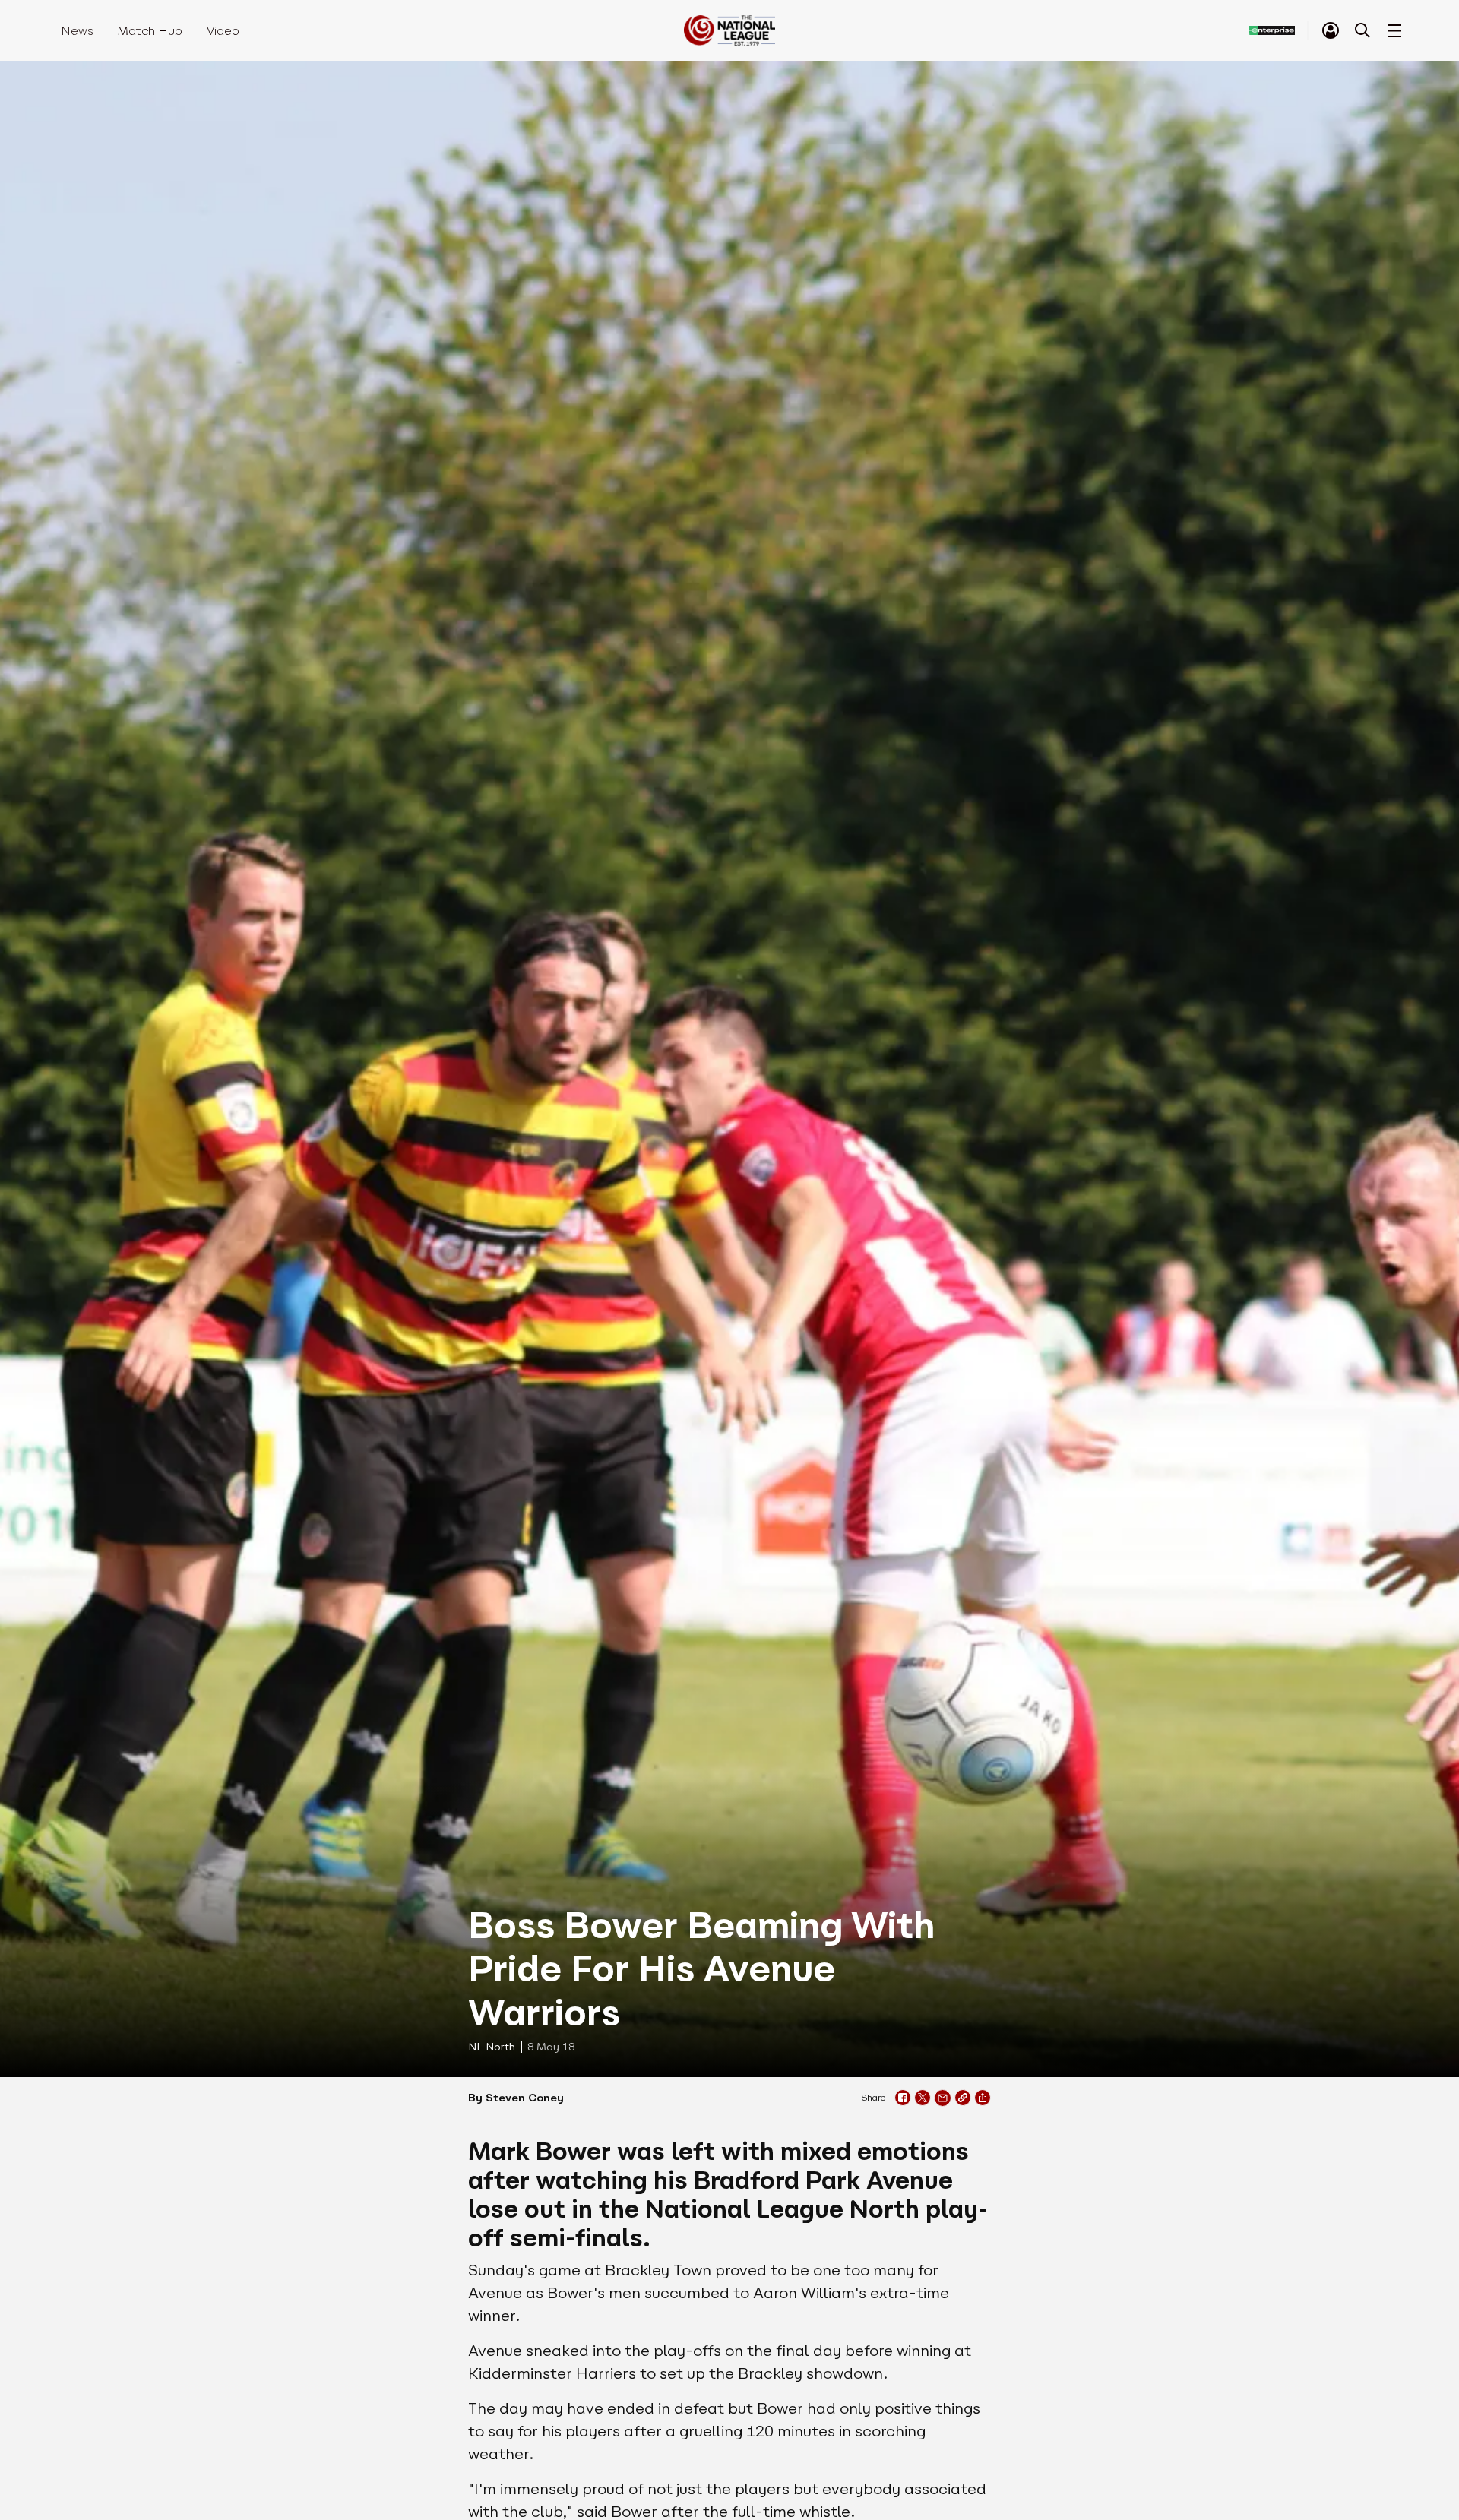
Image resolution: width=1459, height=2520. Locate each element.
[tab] (1331, 30)
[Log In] (1331, 30)
